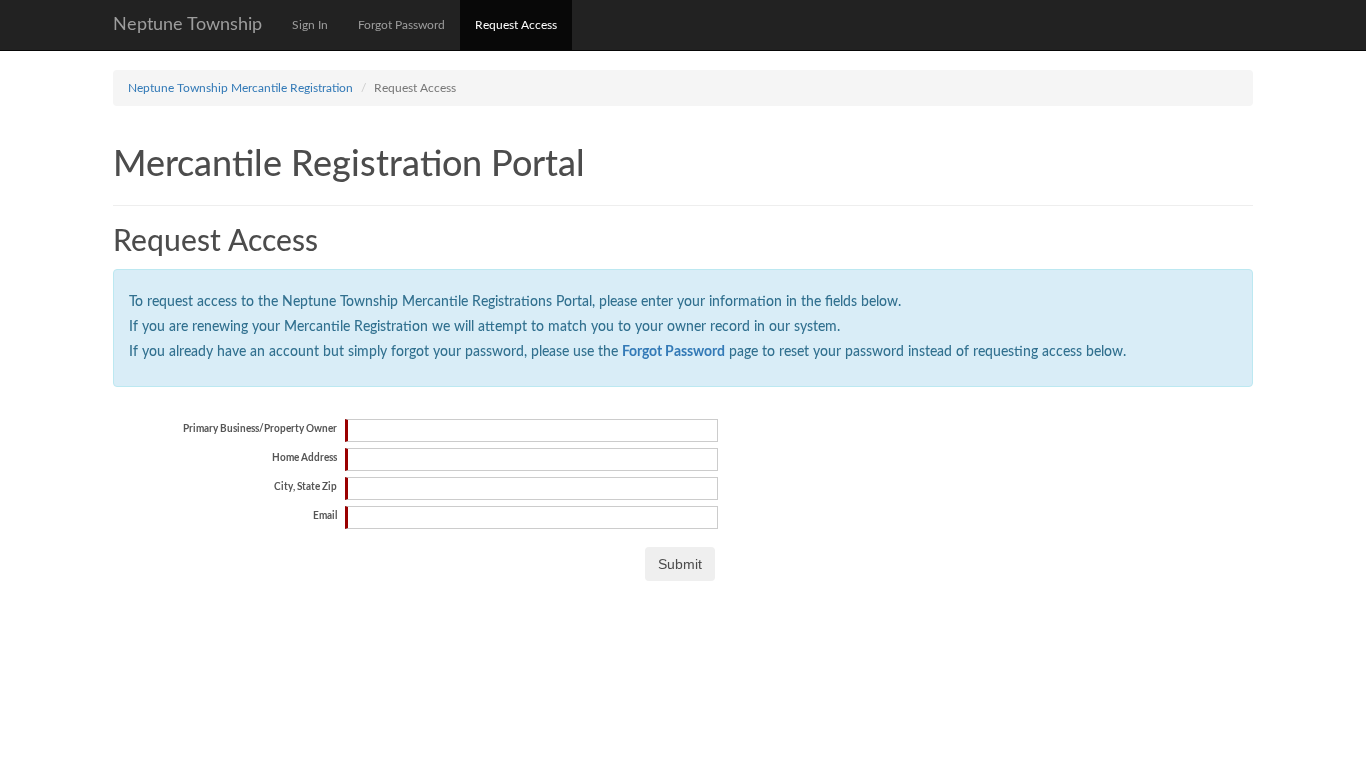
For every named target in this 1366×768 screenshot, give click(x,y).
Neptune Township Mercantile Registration (240, 88)
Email (325, 516)
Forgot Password (401, 25)
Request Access (516, 25)
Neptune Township (187, 25)
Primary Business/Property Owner (260, 429)
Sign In (310, 25)
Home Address (304, 458)
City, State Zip (305, 487)
